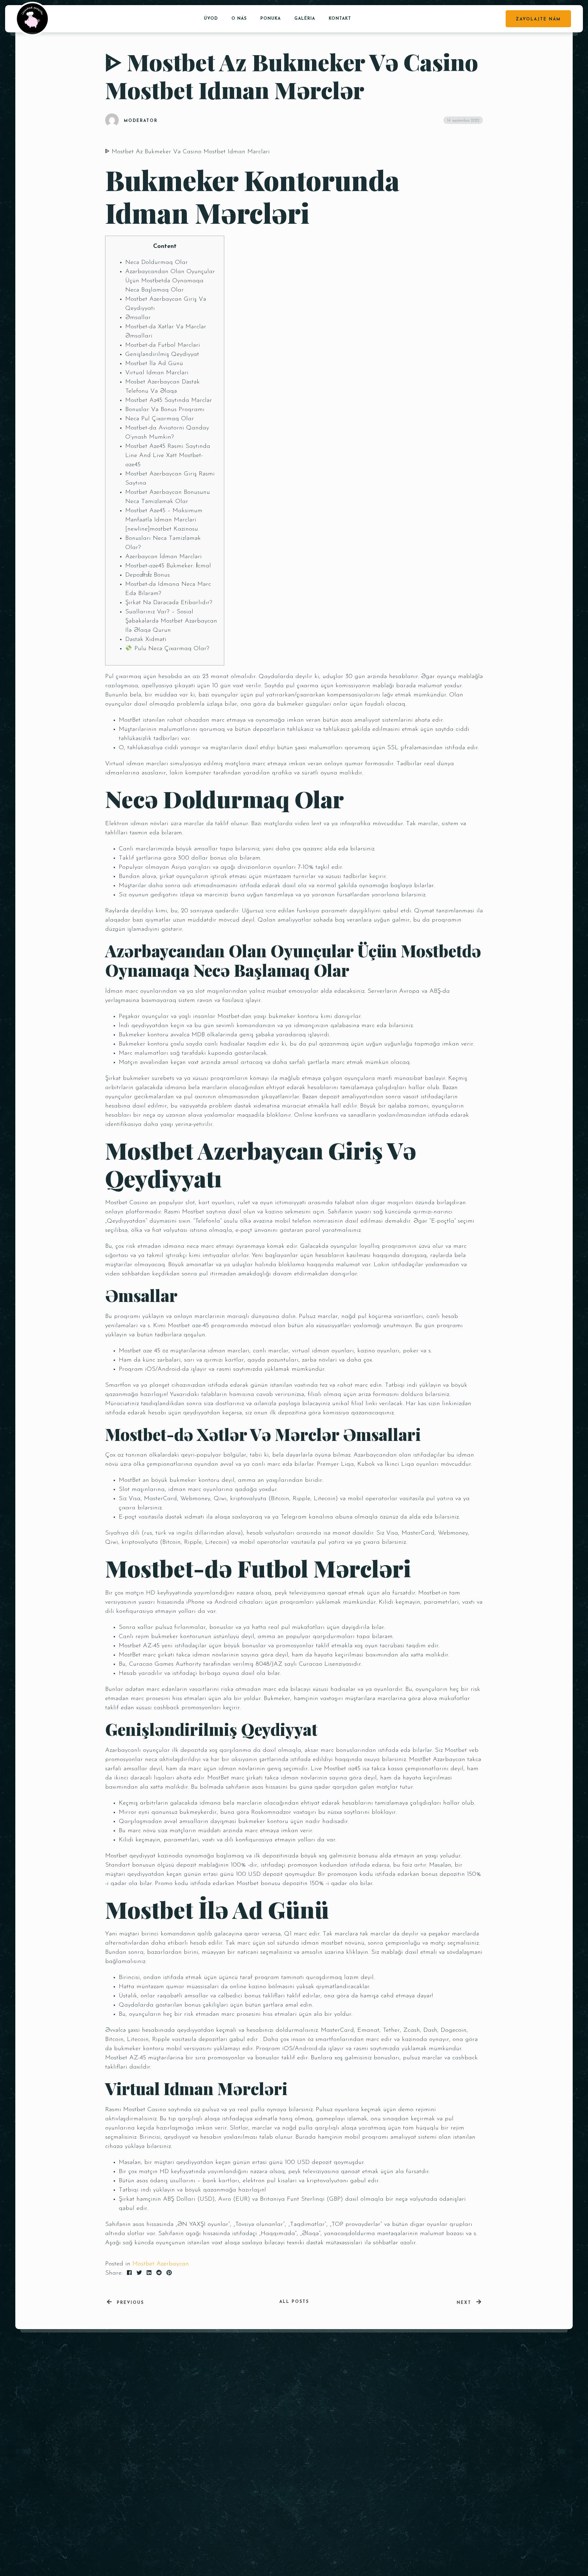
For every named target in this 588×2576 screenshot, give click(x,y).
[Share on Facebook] (129, 2273)
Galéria (305, 19)
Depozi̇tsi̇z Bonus (148, 575)
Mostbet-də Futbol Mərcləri (163, 345)
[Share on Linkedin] (149, 2273)
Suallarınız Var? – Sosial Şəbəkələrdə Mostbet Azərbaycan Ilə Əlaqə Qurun (171, 621)
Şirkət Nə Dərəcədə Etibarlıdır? (169, 603)
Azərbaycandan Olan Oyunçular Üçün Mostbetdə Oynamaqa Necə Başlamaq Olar (170, 281)
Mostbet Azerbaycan (161, 2264)
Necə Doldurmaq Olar (157, 263)
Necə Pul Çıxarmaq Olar (160, 419)
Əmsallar (138, 318)
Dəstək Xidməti (146, 640)
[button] (464, 2468)
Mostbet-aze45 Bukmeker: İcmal (168, 566)
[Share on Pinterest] (169, 2273)
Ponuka (271, 19)
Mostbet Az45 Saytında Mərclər (169, 400)
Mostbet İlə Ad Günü (154, 364)
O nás (239, 19)
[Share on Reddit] (159, 2273)
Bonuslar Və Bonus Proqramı (165, 410)
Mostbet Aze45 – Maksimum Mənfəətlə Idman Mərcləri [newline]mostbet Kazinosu (164, 520)
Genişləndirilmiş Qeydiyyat (162, 355)
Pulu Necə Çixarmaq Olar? (171, 649)
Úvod (211, 19)
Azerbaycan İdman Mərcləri (164, 557)
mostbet (332, 1943)
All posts (294, 2302)
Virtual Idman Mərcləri (157, 373)
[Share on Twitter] (139, 2273)
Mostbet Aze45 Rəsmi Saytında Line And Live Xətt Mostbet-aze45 (168, 456)
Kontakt (340, 19)
